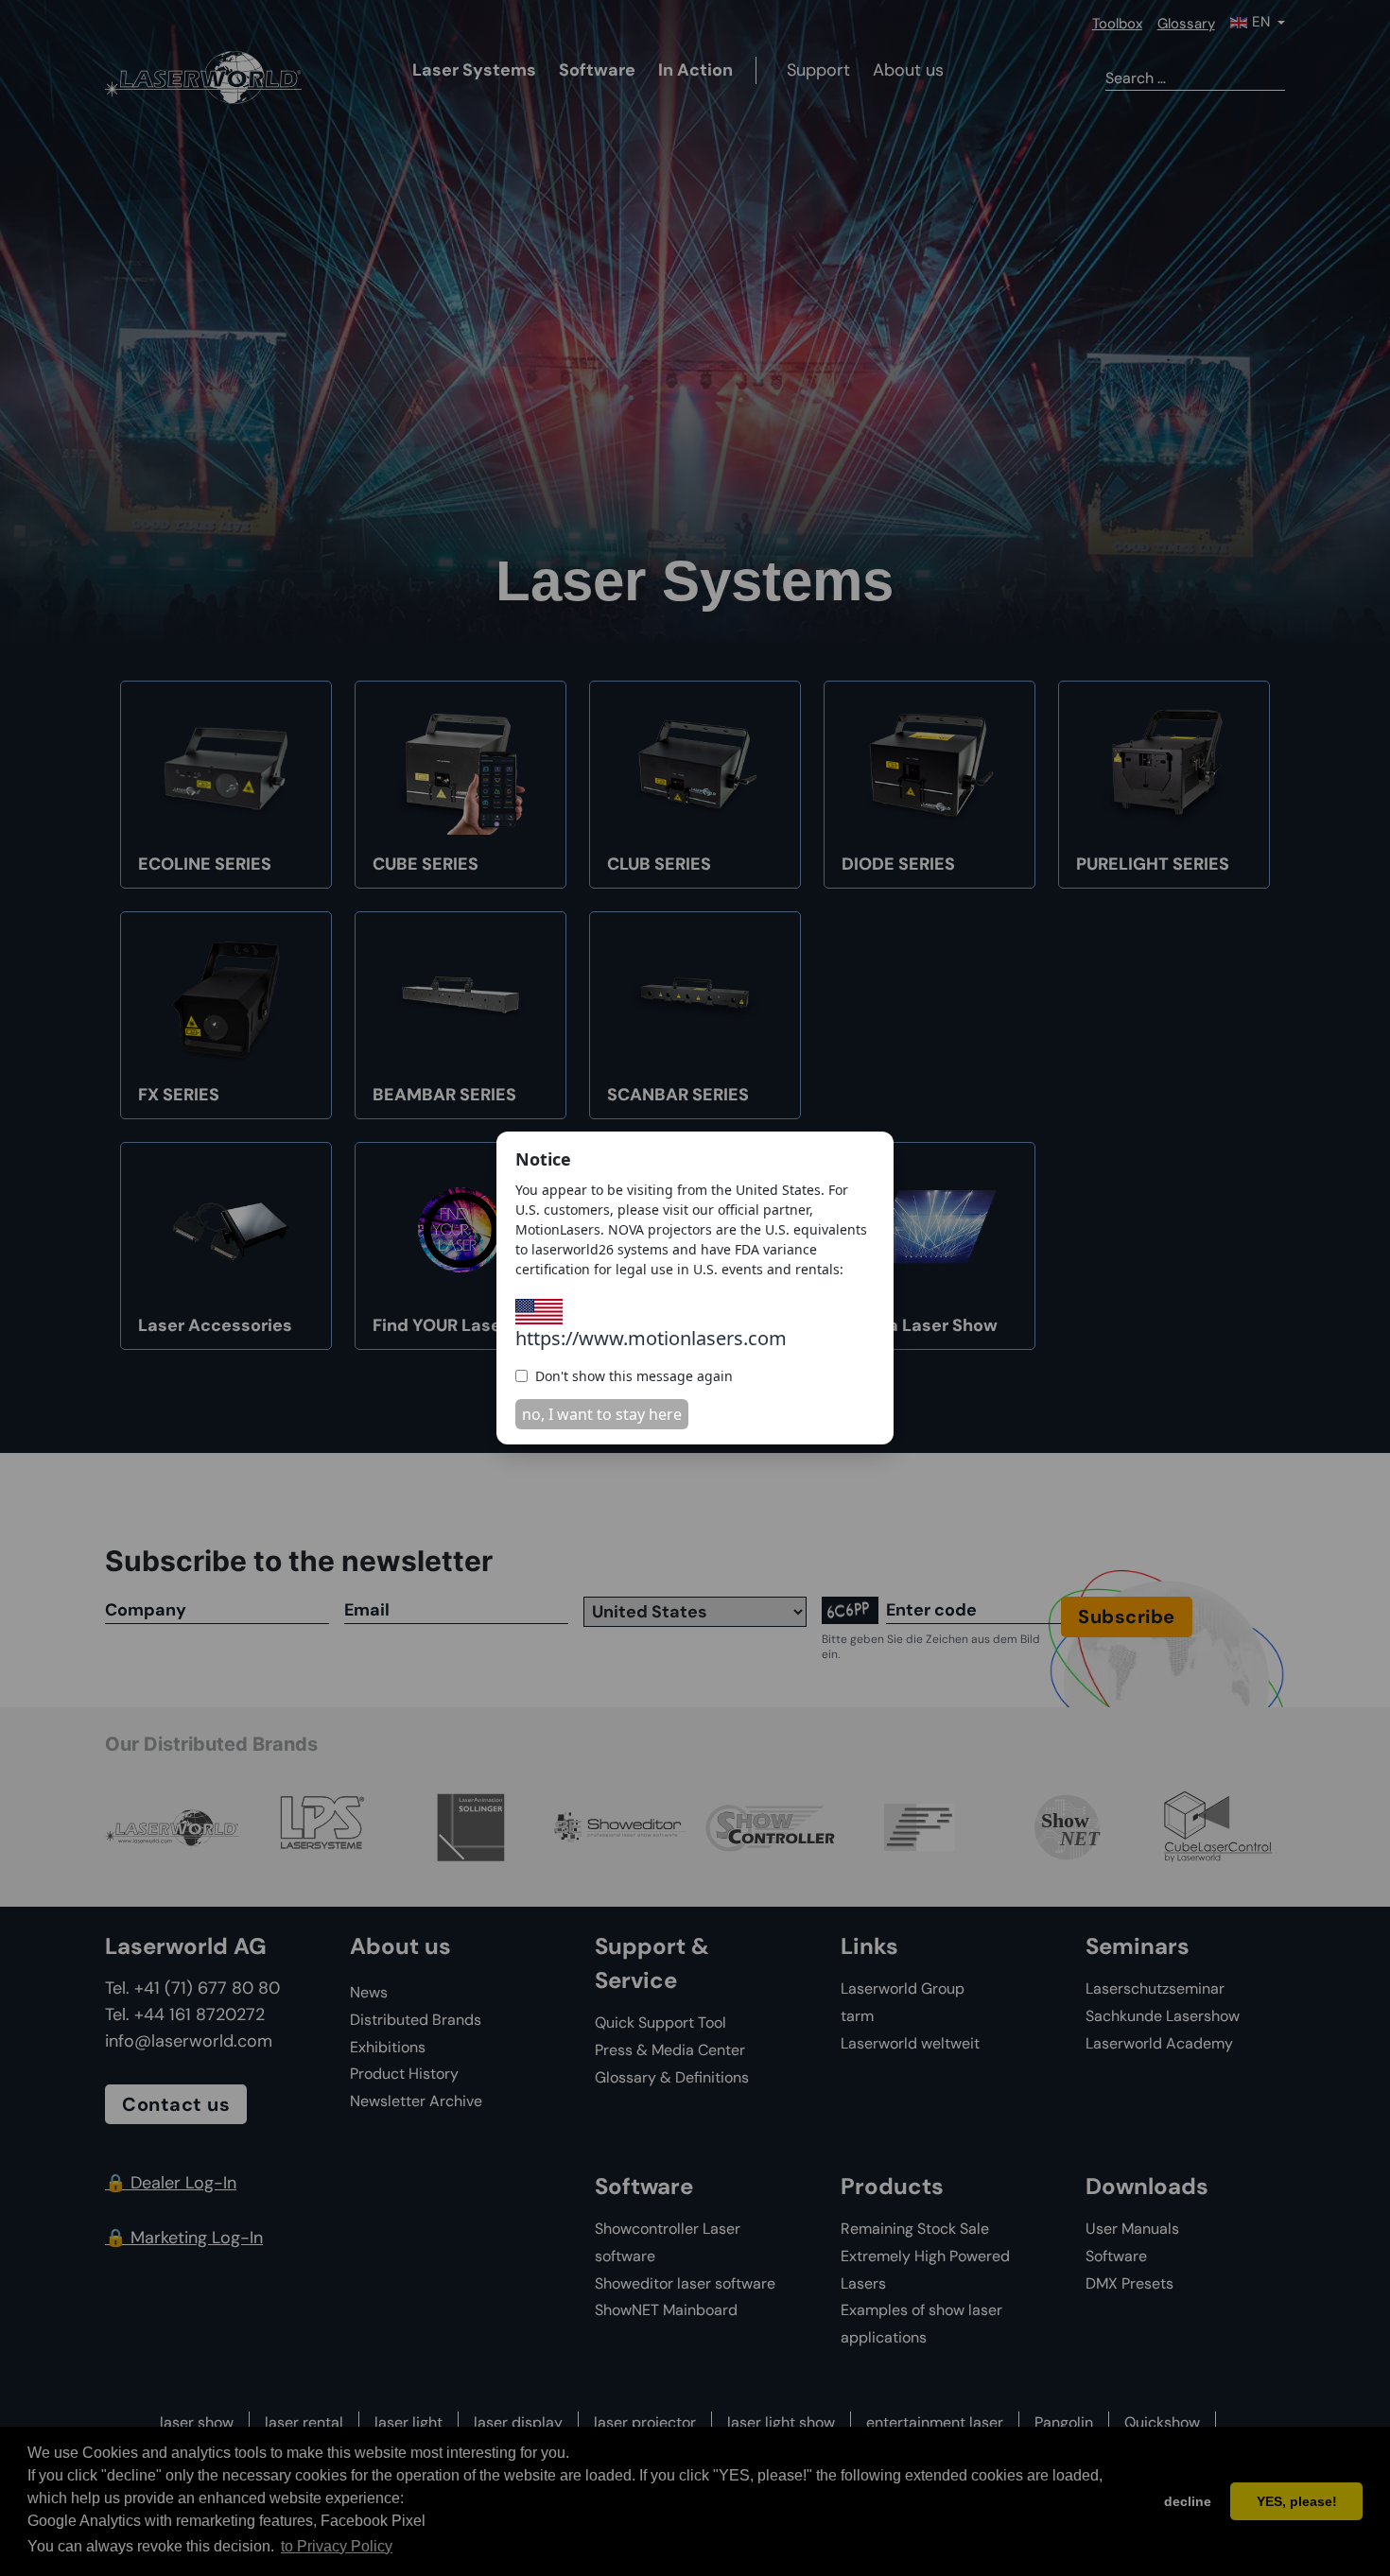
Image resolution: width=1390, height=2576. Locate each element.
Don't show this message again (634, 1376)
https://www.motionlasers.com (651, 1338)
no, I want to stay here (602, 1414)
